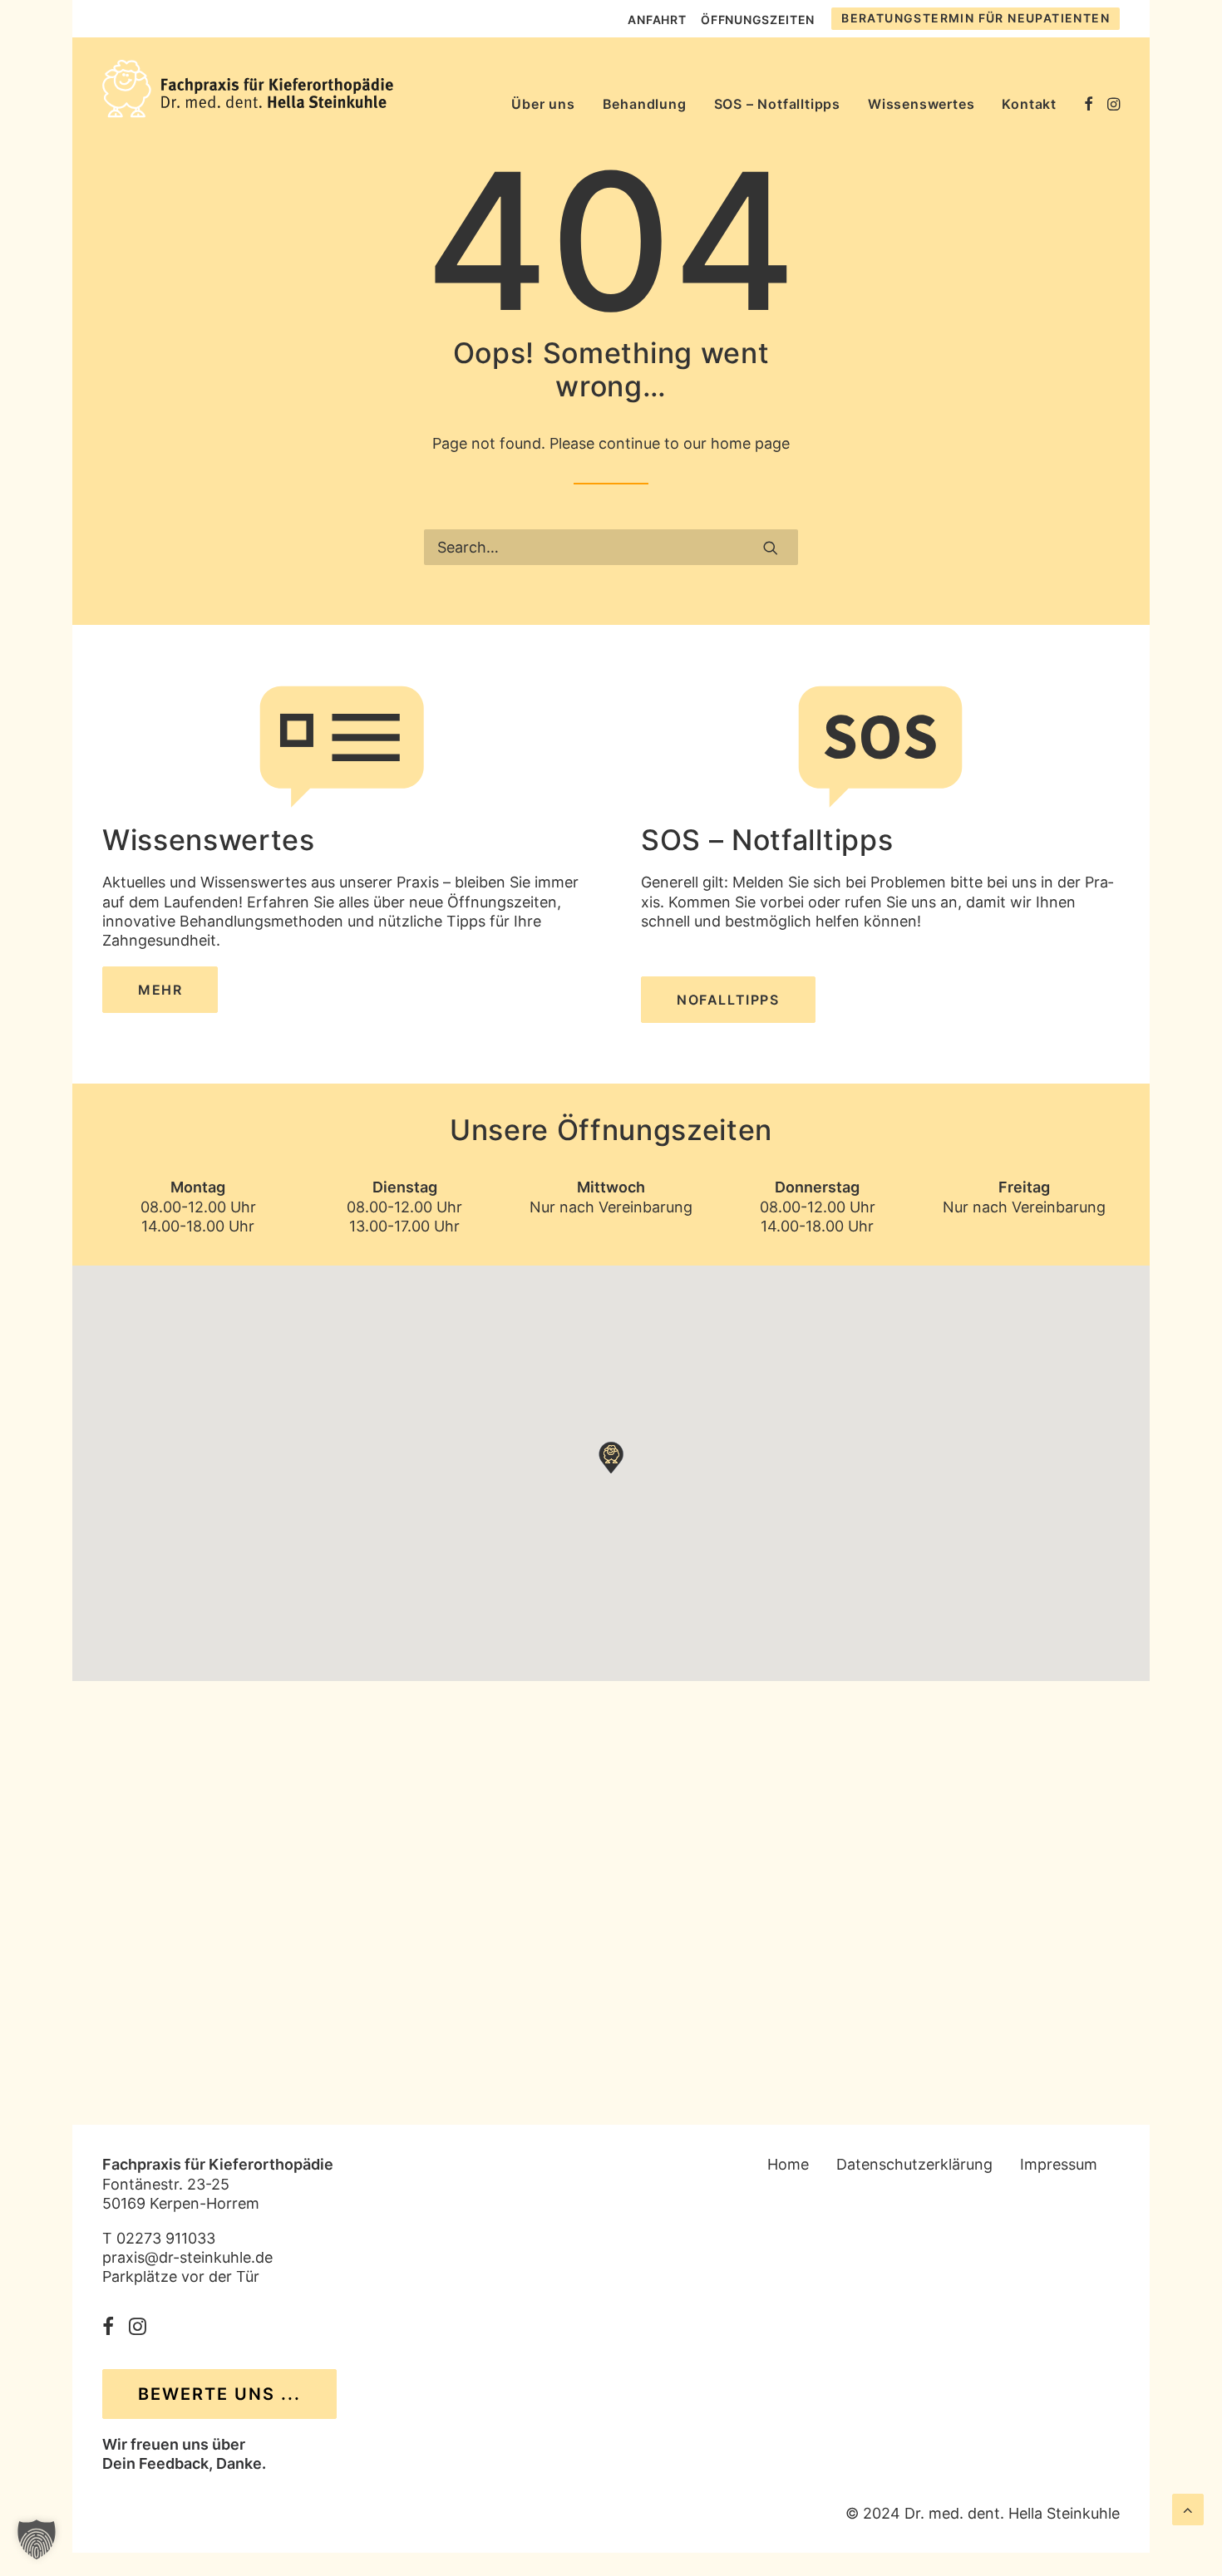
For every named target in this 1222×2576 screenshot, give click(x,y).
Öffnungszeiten (758, 20)
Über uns (543, 104)
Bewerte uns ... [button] (219, 2394)
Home (788, 2164)
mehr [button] (160, 990)
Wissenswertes (921, 104)
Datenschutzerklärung (914, 2164)
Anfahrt (657, 20)
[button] (1089, 89)
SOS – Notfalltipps (777, 104)
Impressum (1059, 2164)
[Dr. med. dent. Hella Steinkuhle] (248, 89)
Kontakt (1029, 104)
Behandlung (645, 104)
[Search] (611, 547)
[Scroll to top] (1188, 2508)
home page (750, 443)
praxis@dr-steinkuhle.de (187, 2257)
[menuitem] (657, 20)
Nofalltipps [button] (728, 1000)
